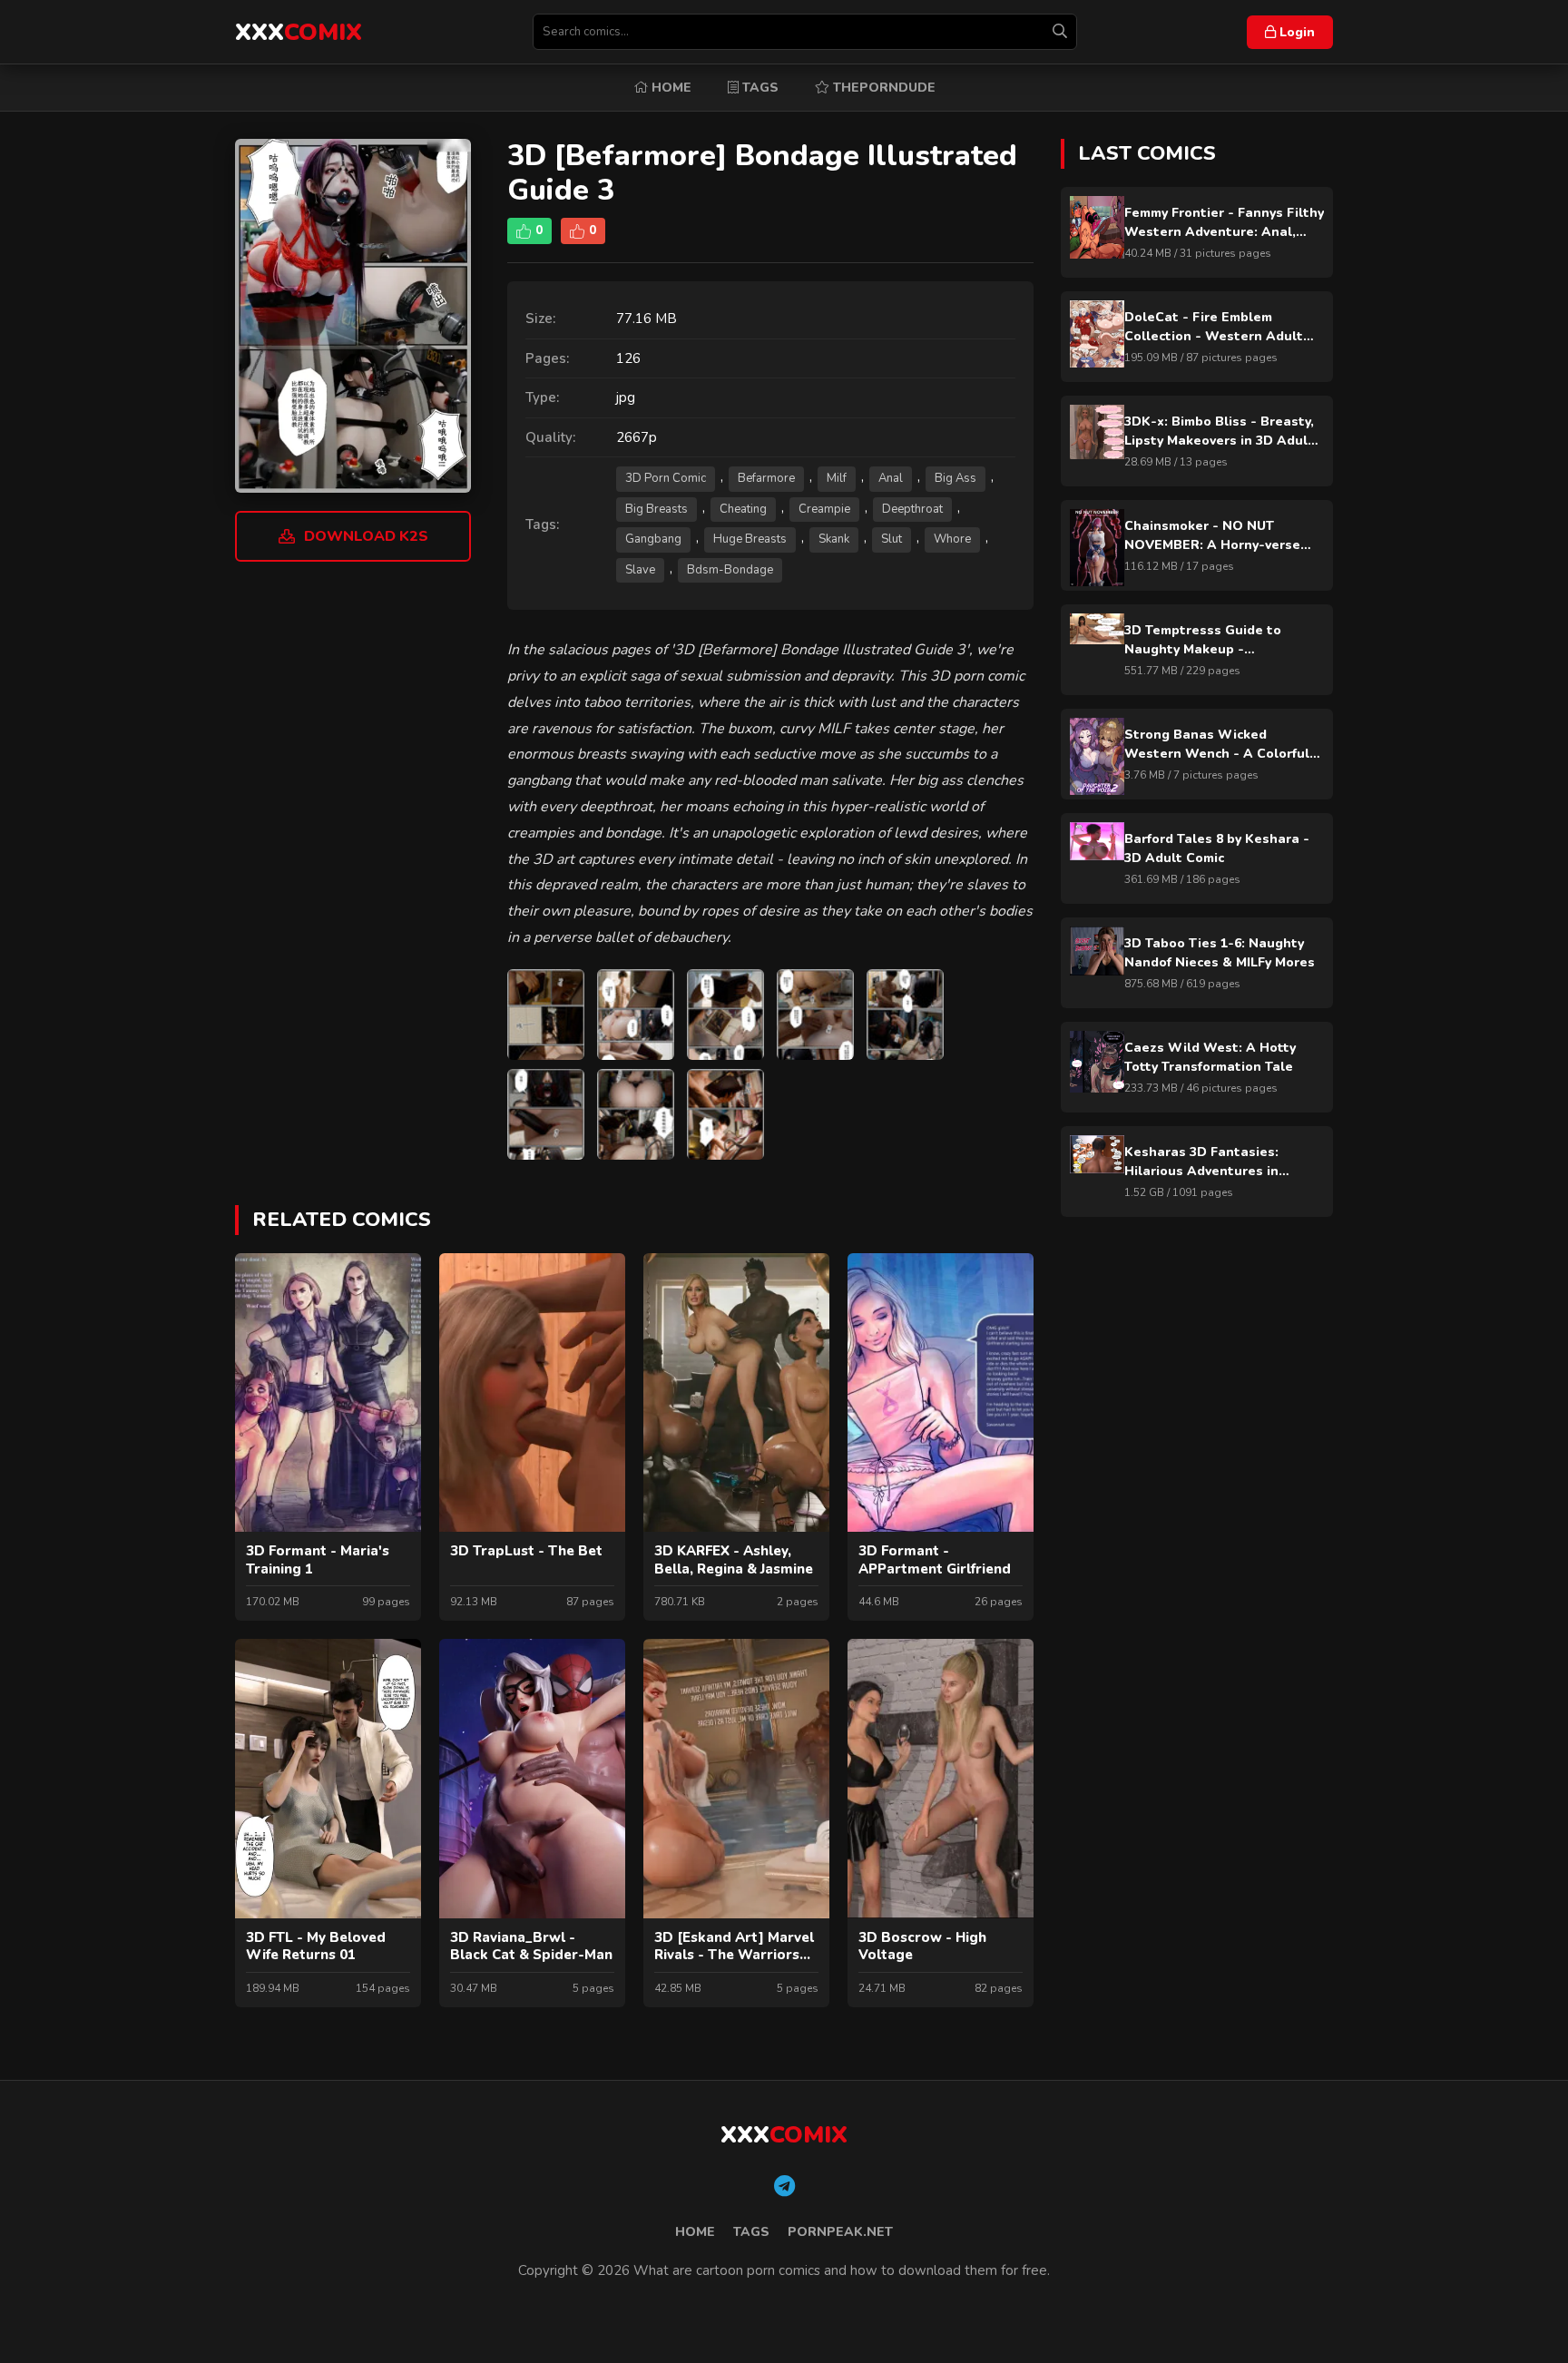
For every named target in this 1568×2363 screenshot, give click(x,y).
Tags (759, 88)
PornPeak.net (840, 2232)
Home (670, 88)
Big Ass (955, 478)
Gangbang (653, 539)
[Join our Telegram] (784, 2187)
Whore (952, 539)
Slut (892, 539)
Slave (640, 570)
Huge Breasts (750, 539)
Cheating (743, 509)
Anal (891, 478)
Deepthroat (912, 509)
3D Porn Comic (666, 478)
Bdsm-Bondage (730, 570)
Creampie (824, 509)
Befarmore (766, 478)
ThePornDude (882, 88)
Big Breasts (657, 509)
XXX (299, 32)
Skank (834, 539)
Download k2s (366, 536)
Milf (837, 478)
